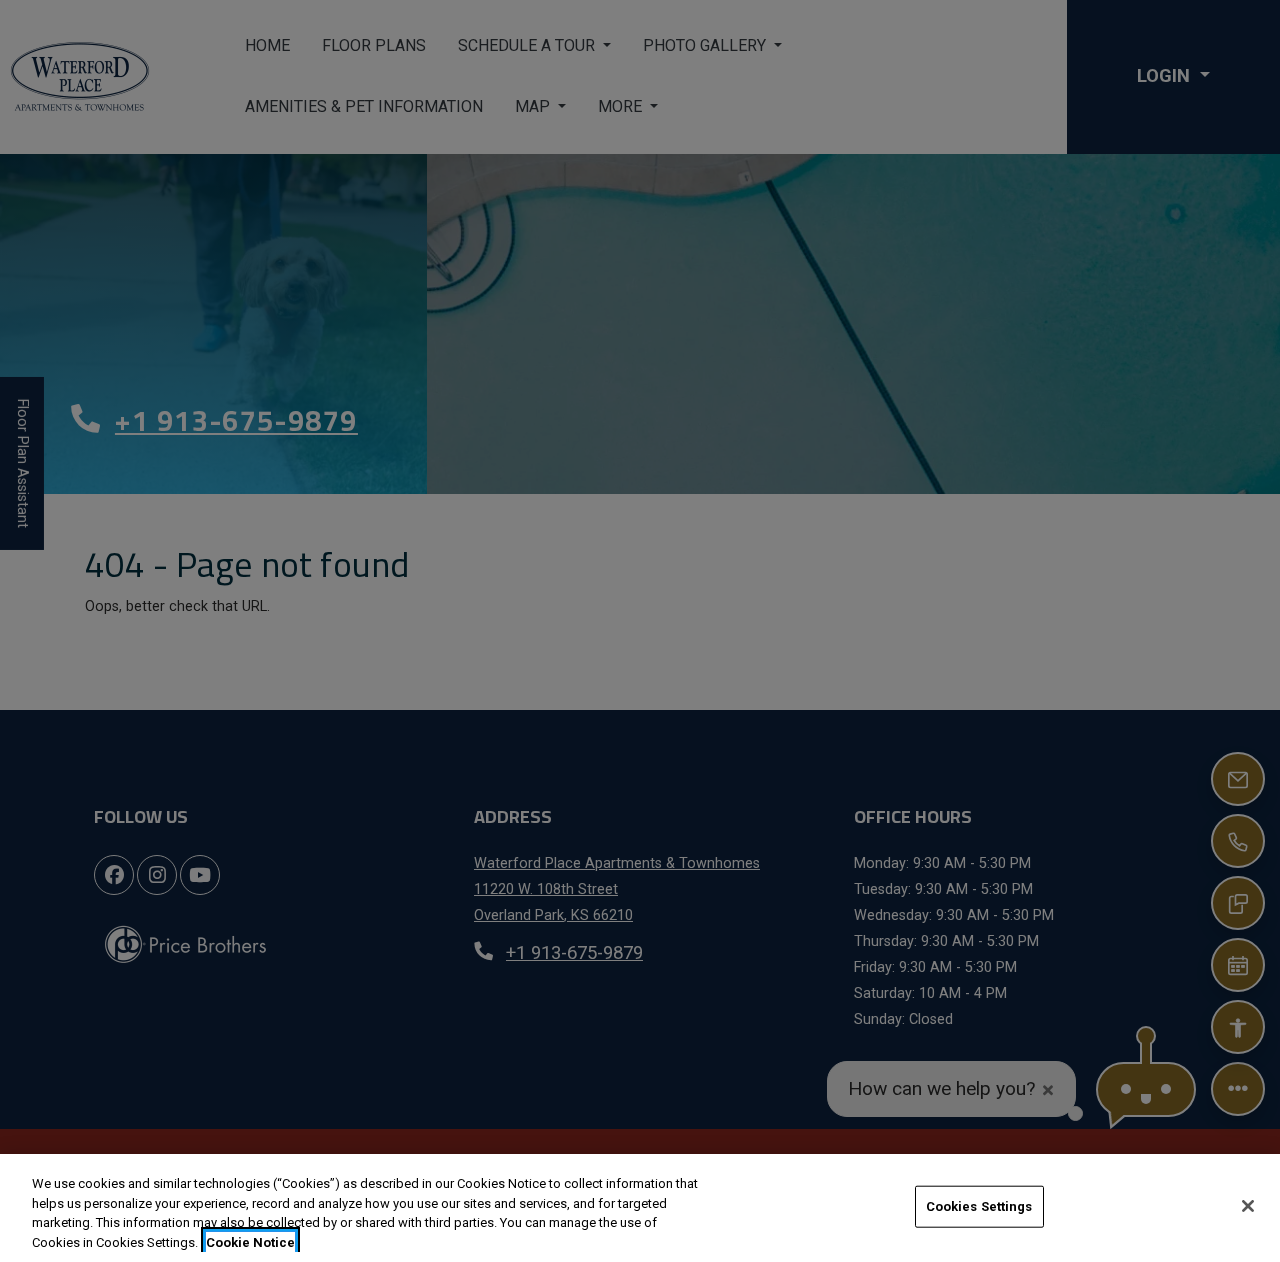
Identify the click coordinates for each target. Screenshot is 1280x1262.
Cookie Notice (250, 1241)
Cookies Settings (979, 1206)
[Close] (1248, 1206)
